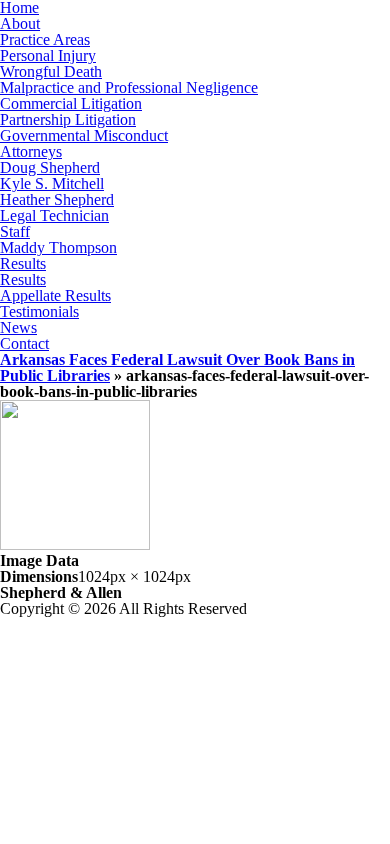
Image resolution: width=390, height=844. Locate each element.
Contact (24, 343)
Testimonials (39, 311)
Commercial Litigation (71, 103)
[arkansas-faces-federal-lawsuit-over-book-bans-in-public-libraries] (75, 544)
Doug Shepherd (50, 167)
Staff (15, 231)
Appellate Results (55, 295)
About (20, 23)
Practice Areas (45, 39)
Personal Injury (48, 55)
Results (23, 263)
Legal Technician (54, 215)
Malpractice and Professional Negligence (129, 87)
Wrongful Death (51, 71)
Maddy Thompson (58, 247)
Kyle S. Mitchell (52, 183)
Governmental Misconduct (84, 135)
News (18, 327)
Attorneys (31, 151)
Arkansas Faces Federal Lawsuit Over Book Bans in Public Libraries (177, 367)
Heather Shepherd (57, 199)
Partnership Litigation (68, 119)
